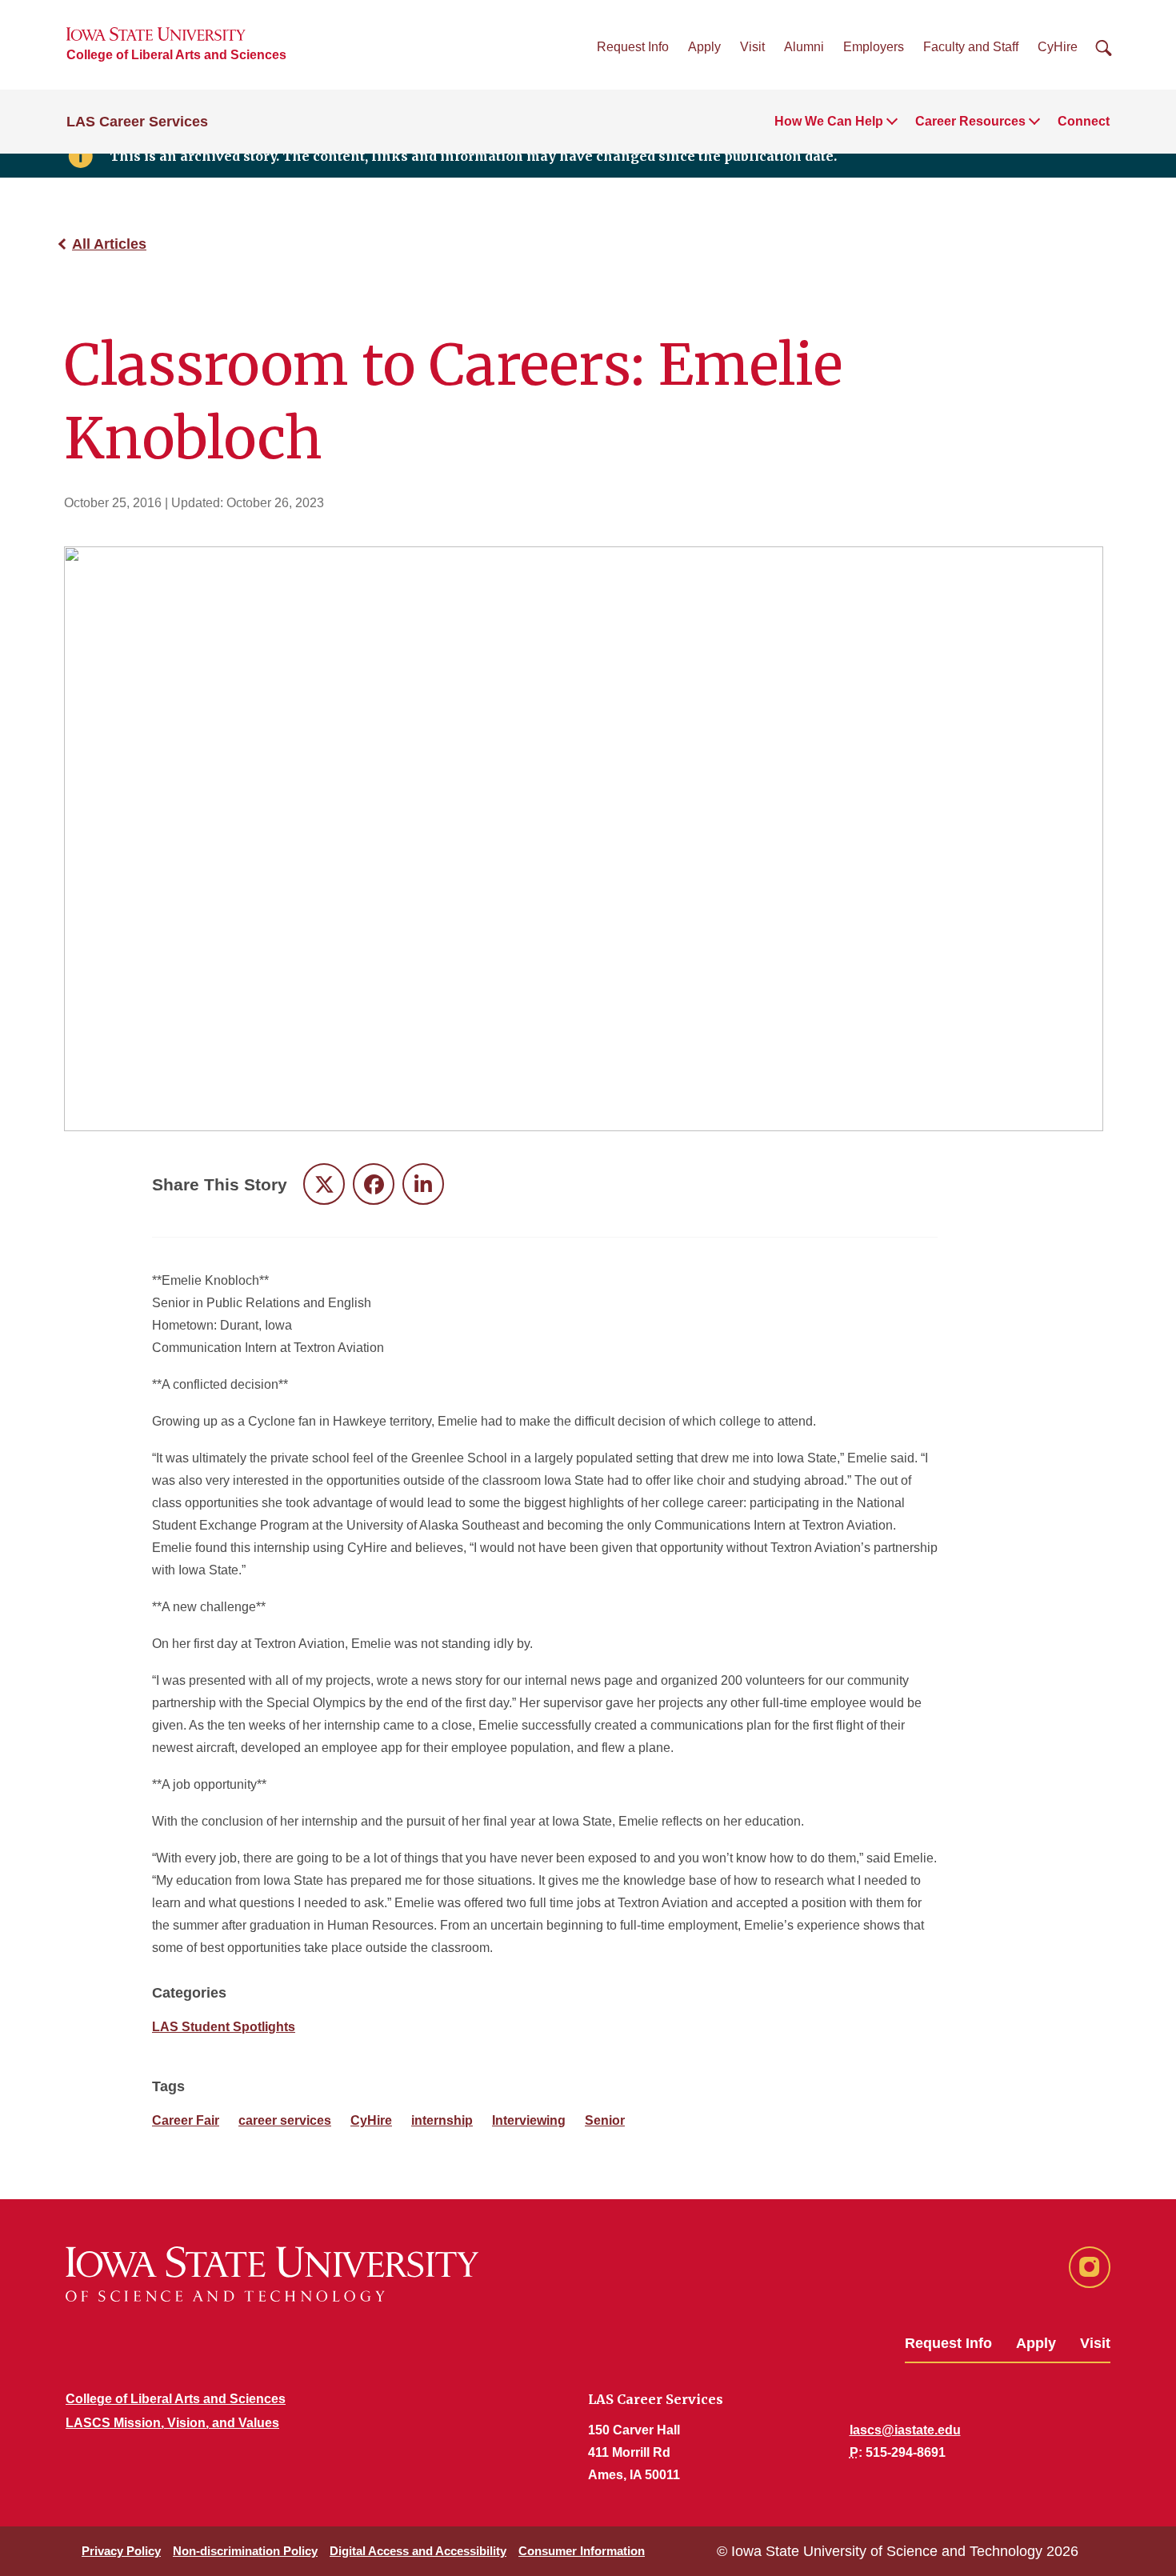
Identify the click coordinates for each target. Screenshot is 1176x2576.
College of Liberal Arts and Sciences (176, 55)
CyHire (1058, 47)
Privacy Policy (121, 2551)
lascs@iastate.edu (905, 2430)
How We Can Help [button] (829, 121)
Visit (752, 47)
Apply (704, 47)
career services (285, 2120)
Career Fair (186, 2120)
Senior (605, 2120)
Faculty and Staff (971, 47)
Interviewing (529, 2120)
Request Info (633, 47)
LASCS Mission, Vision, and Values (172, 2423)
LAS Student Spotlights (224, 2027)
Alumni (804, 47)
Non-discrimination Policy (245, 2551)
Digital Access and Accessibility (418, 2551)
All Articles (109, 244)
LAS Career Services (137, 122)
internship (442, 2120)
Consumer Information (582, 2551)
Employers (874, 47)
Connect (1084, 121)
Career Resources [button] (970, 121)
